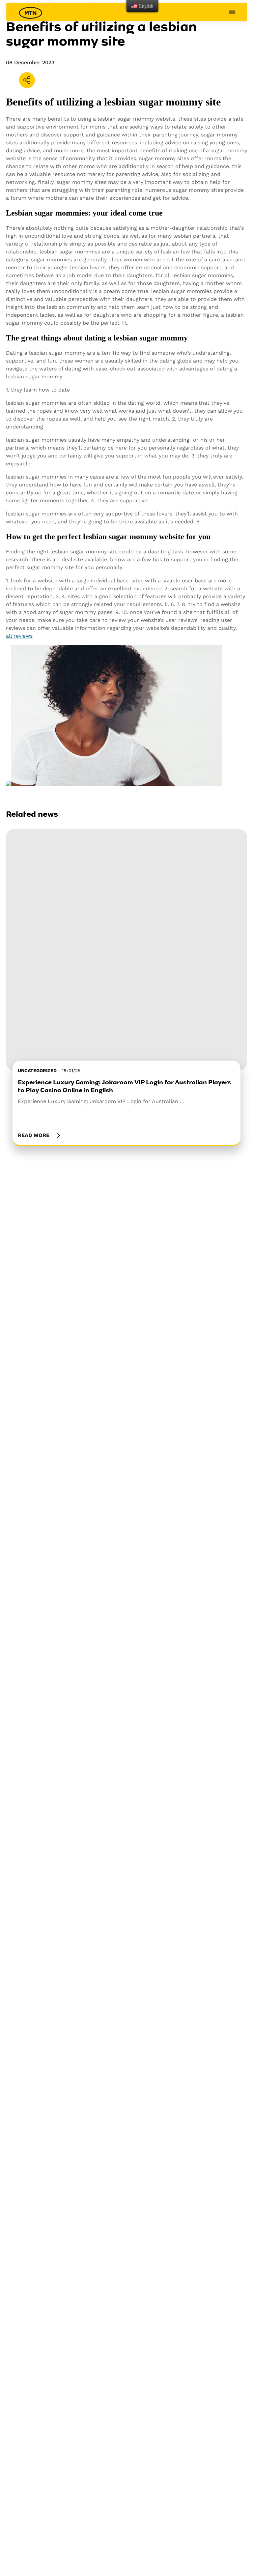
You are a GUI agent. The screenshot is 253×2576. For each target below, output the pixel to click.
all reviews (19, 636)
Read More (34, 1135)
